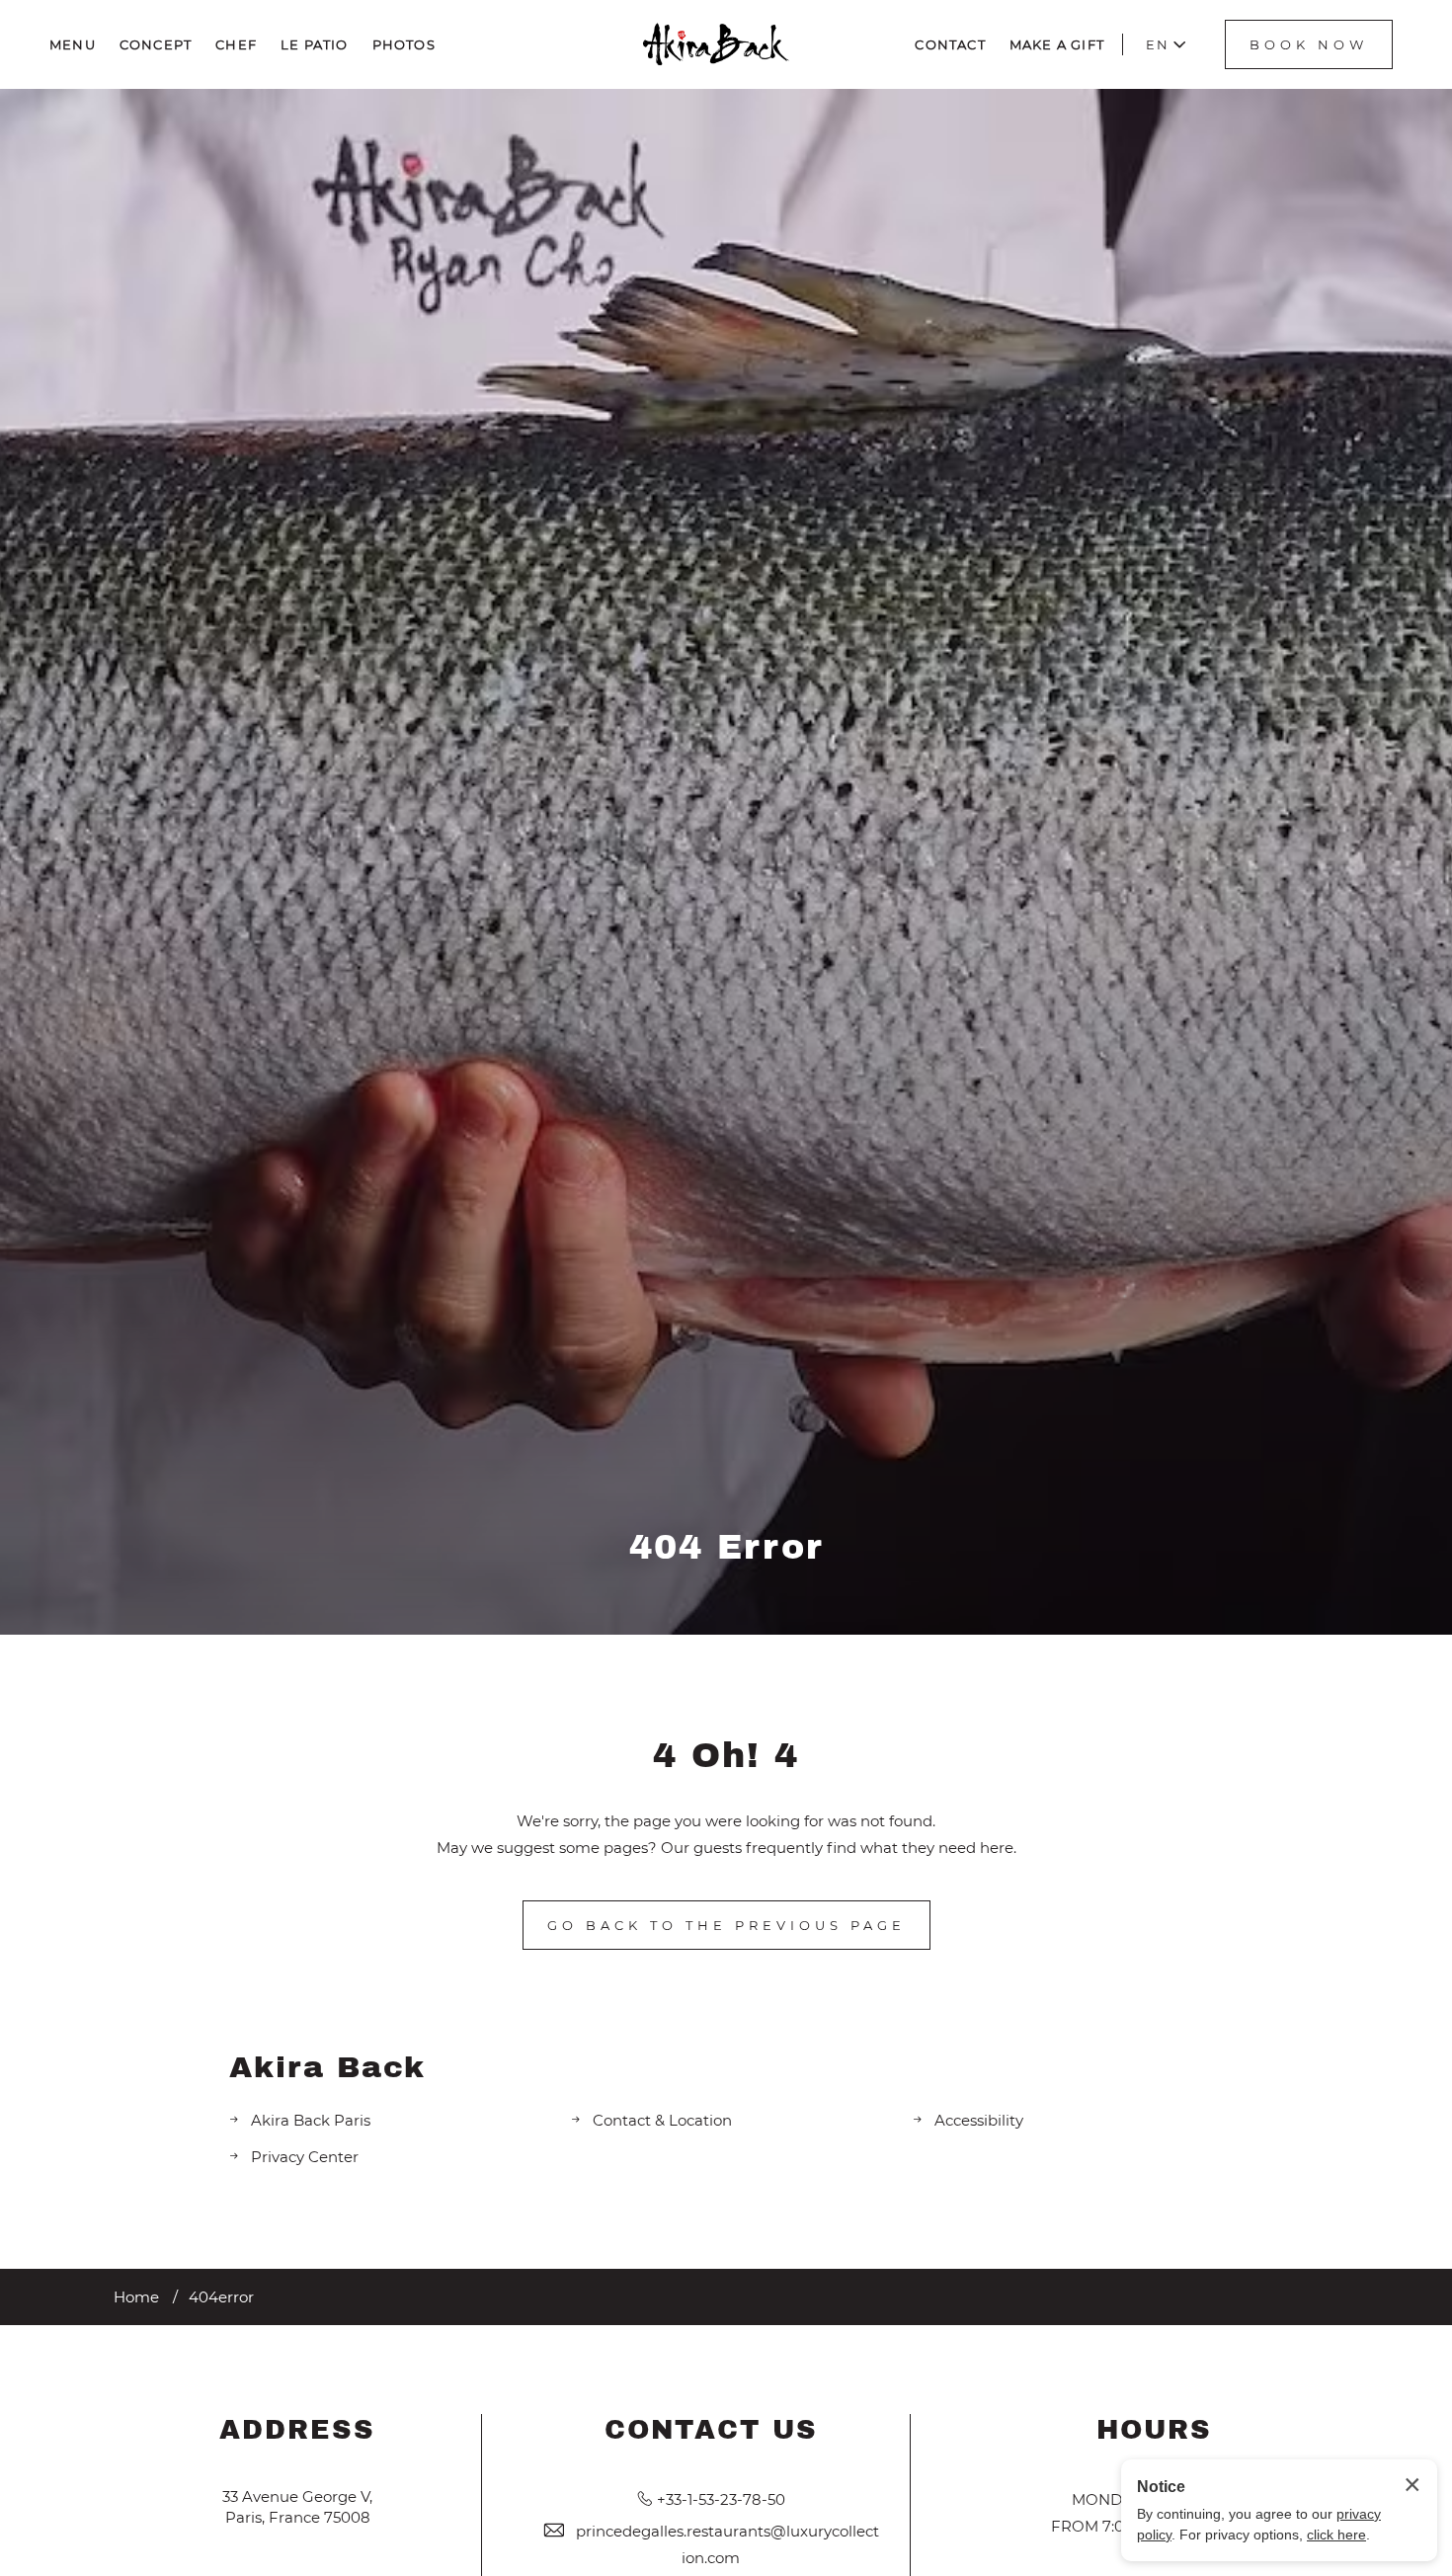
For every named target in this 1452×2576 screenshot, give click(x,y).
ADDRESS (297, 2430)
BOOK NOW (1309, 44)
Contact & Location (662, 2120)
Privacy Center (305, 2157)
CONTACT (950, 44)
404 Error (726, 1547)
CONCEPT (156, 44)
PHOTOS (404, 44)
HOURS (1154, 2430)
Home (136, 2297)
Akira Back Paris (311, 2120)
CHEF (236, 44)
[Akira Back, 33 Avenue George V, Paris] (716, 44)
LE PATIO (315, 44)
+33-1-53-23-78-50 (721, 2499)
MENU (73, 44)
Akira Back (327, 2067)
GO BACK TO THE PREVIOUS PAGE (726, 1925)
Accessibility (979, 2120)
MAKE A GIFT (1057, 44)
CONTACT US (711, 2430)
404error (221, 2297)
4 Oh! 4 (726, 1755)
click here (1336, 2535)
